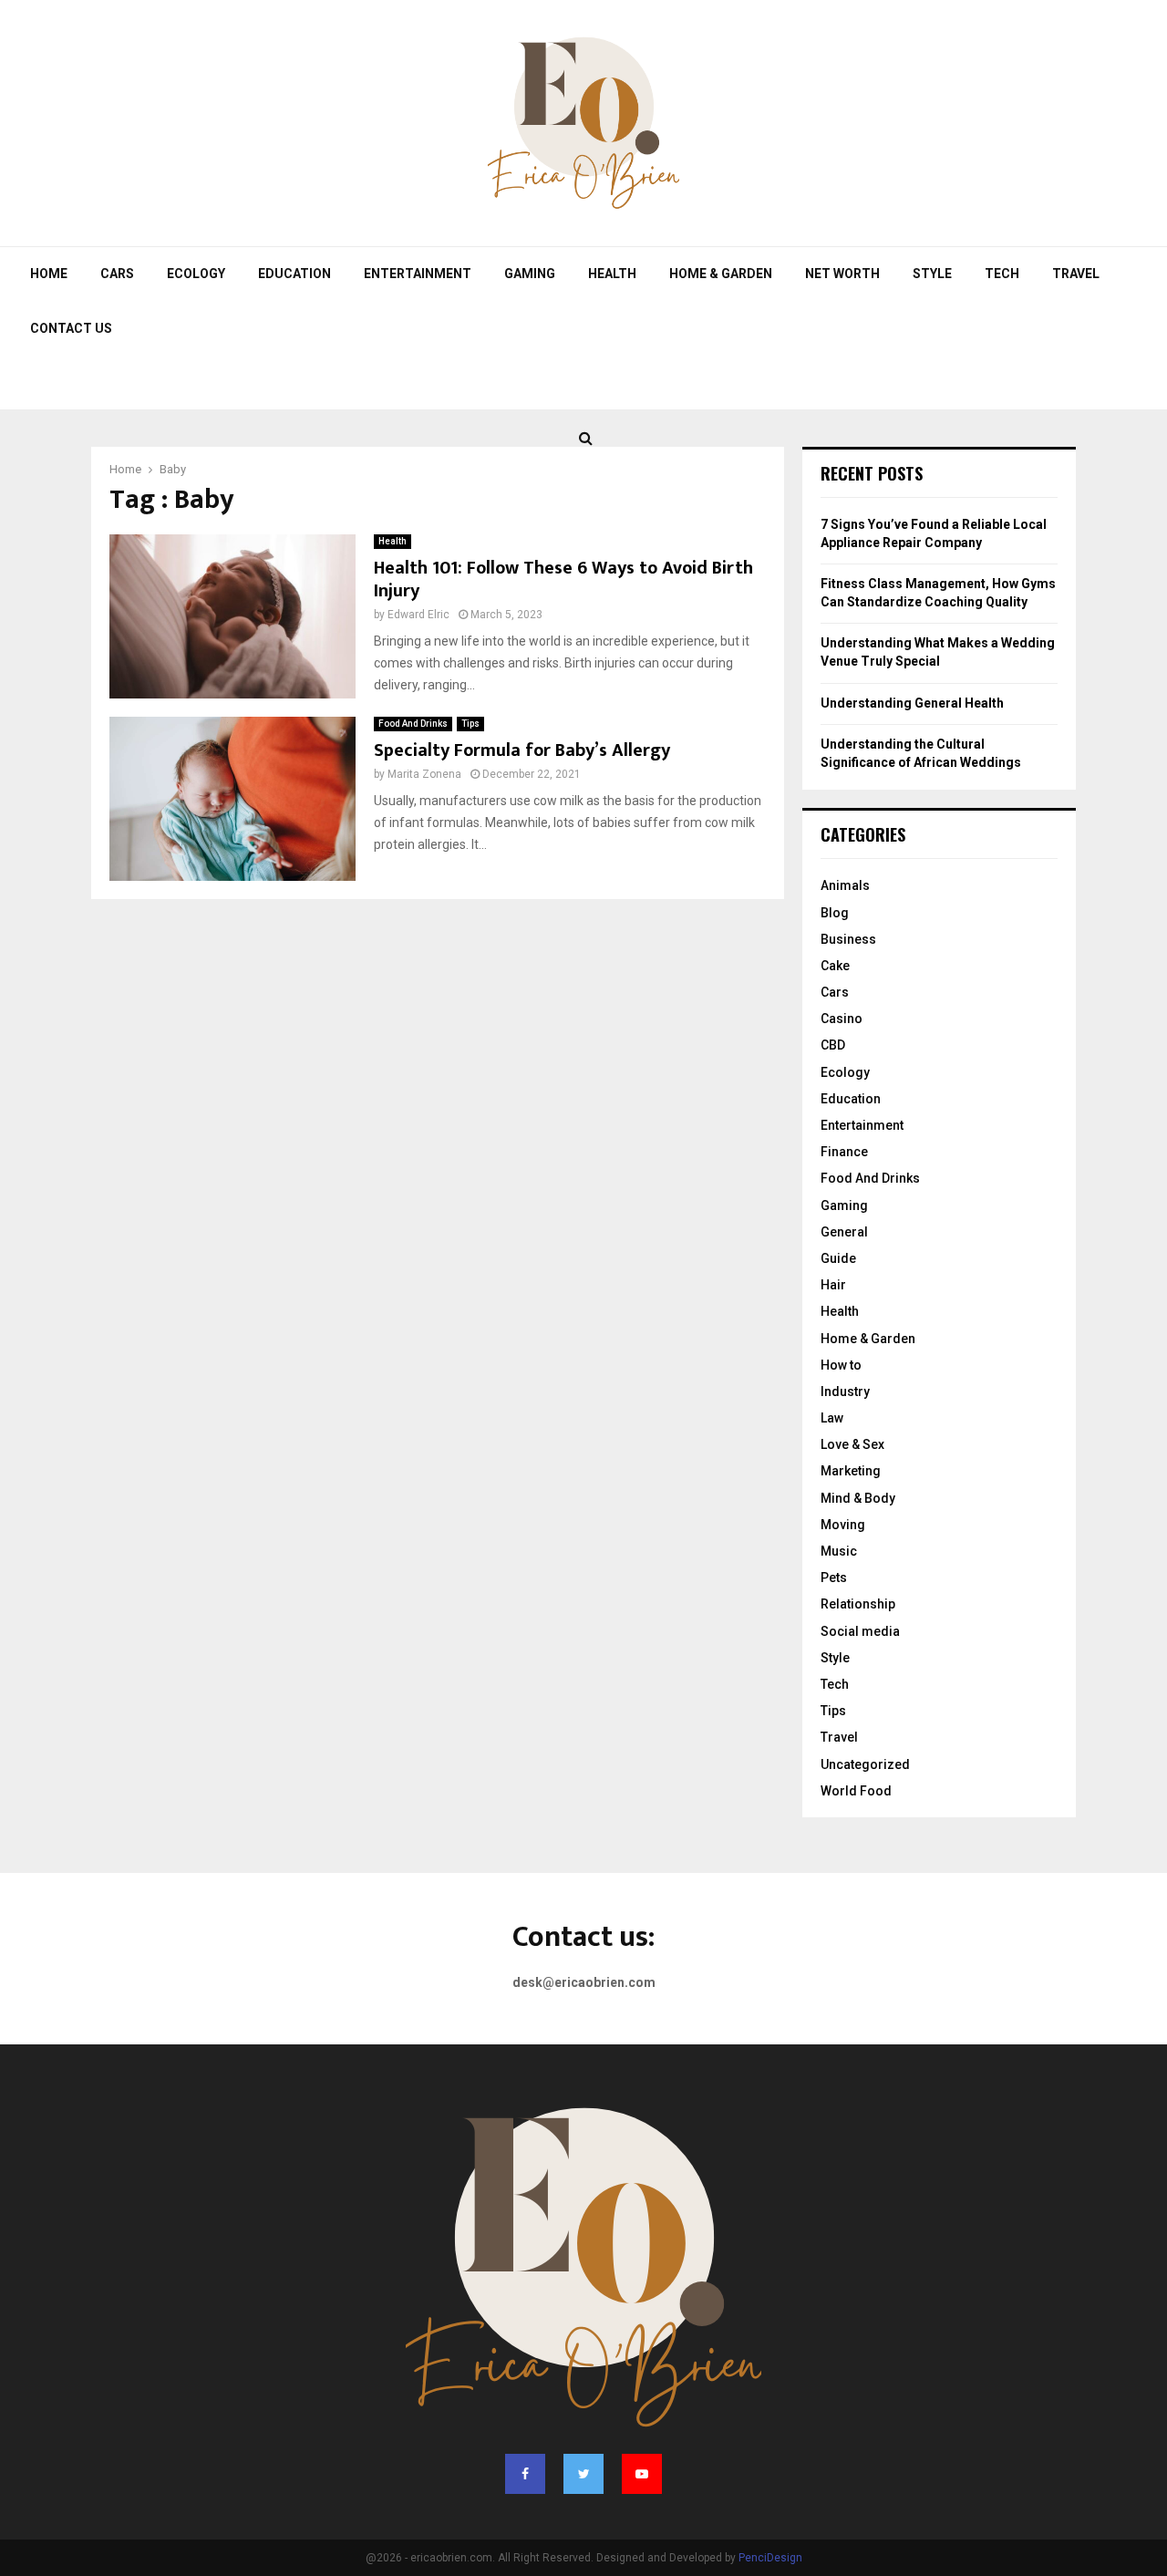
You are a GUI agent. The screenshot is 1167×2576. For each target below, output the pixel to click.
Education (294, 274)
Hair (833, 1285)
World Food (856, 1791)
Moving (843, 1525)
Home (49, 274)
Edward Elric (418, 615)
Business (848, 939)
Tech (1002, 274)
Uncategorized (865, 1764)
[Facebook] (525, 2474)
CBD (833, 1045)
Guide (838, 1258)
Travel (1076, 274)
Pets (834, 1578)
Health (612, 274)
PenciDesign (770, 2558)
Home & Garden (721, 274)
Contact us (71, 328)
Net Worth (842, 274)
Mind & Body (858, 1498)
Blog (835, 913)
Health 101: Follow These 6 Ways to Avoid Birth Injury (563, 579)
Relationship (858, 1604)
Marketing (851, 1471)
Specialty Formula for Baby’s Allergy (522, 750)
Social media (860, 1631)
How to (841, 1365)
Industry (845, 1391)
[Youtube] (642, 2474)
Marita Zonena (424, 774)
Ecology (196, 274)
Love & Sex (852, 1444)
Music (839, 1551)
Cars (117, 274)
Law (832, 1418)
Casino (842, 1019)
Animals (845, 885)
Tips (470, 724)
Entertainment (418, 274)
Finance (844, 1152)
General (844, 1232)
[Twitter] (583, 2474)
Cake (835, 966)
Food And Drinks (413, 724)
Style (932, 274)
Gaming (530, 274)
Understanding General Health (912, 703)
